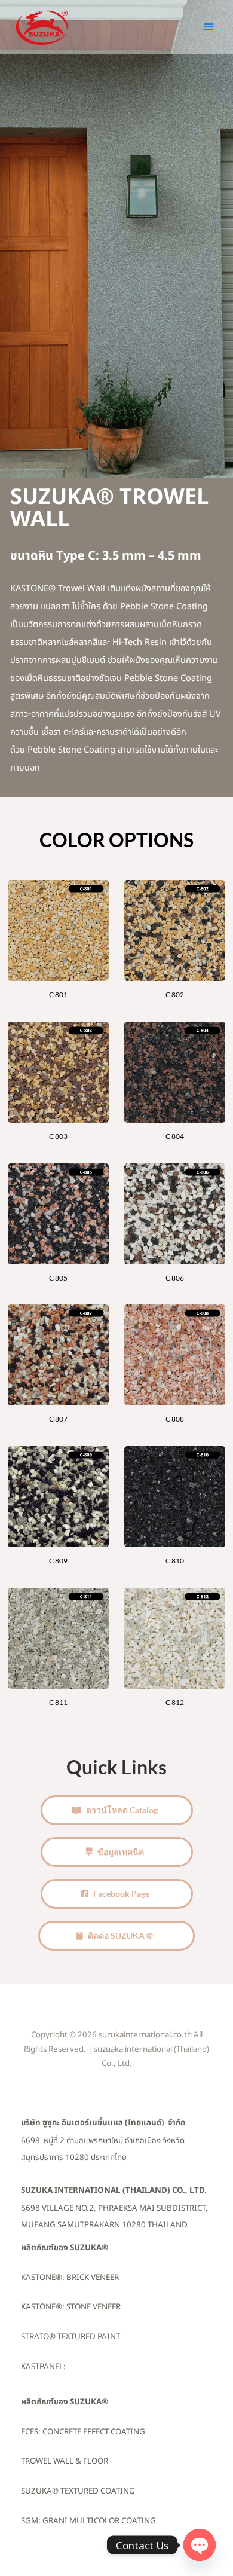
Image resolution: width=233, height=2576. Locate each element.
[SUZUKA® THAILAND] (42, 27)
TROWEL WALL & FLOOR (65, 2461)
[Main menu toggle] (209, 27)
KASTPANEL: (43, 2367)
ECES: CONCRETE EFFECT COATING (83, 2432)
